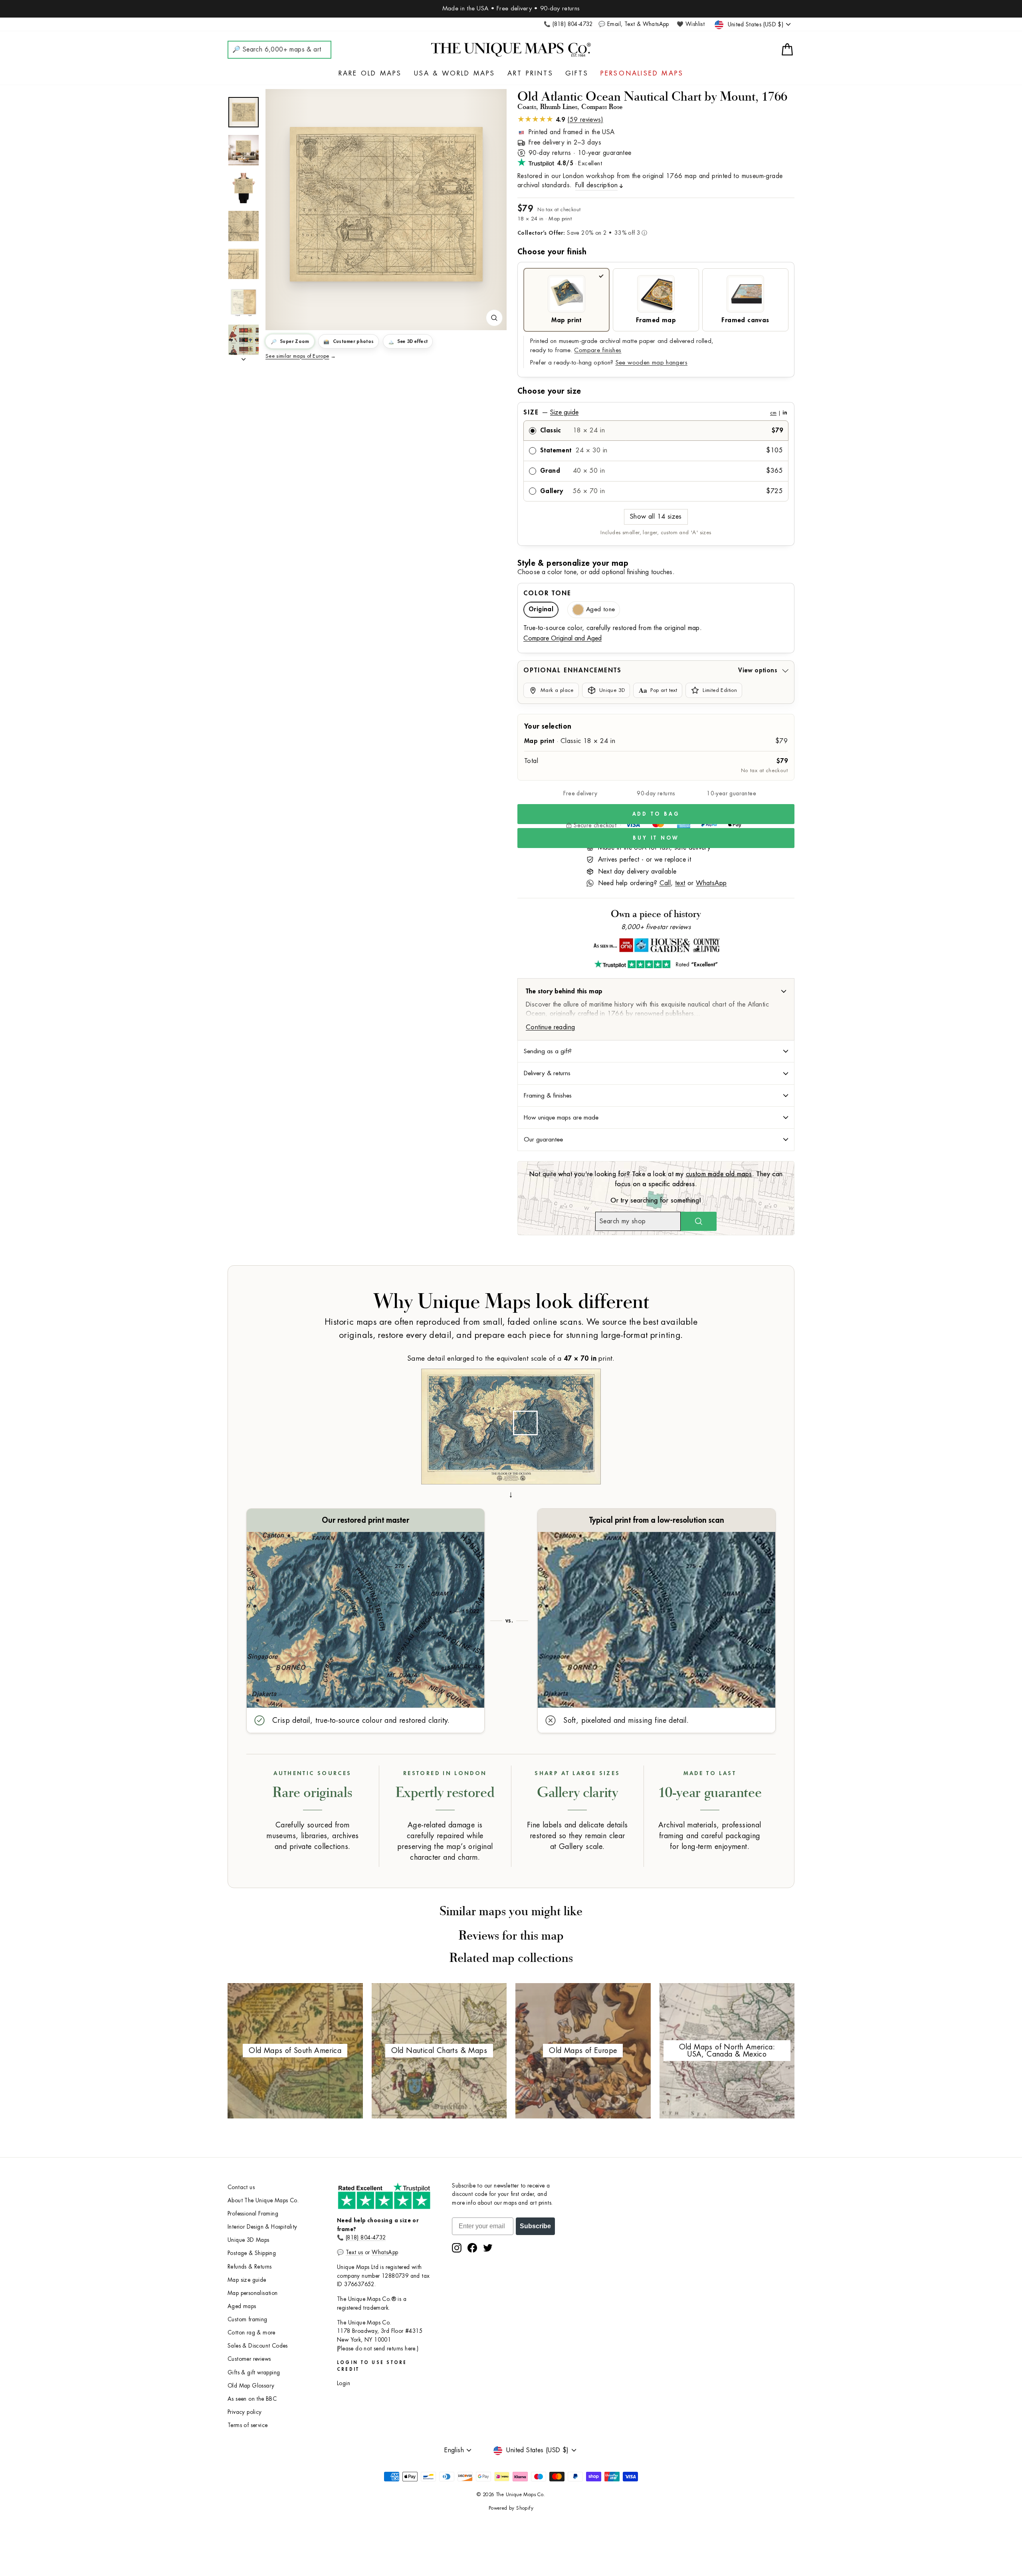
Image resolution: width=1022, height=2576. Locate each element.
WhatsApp (711, 883)
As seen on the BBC (252, 2399)
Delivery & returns (547, 1073)
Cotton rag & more (252, 2333)
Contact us (241, 2187)
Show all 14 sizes (656, 517)
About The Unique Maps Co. (263, 2200)
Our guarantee (543, 1139)
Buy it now (656, 838)
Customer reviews (249, 2359)
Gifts (577, 73)
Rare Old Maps (370, 73)
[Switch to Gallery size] (386, 204)
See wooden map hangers (652, 363)
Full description (596, 185)
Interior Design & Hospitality (262, 2227)
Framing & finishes (548, 1096)
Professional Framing (253, 2214)
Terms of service (248, 2425)
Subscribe (535, 2226)
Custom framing (248, 2319)
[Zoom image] (494, 318)
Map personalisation (253, 2293)
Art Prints (530, 73)
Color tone (547, 593)
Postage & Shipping (252, 2253)
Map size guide (247, 2280)
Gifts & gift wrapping (254, 2373)
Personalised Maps (642, 73)
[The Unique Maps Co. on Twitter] (488, 2248)
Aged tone (600, 609)
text (680, 883)
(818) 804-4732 (366, 2238)
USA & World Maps (455, 73)
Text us (355, 2252)
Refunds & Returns (250, 2267)
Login (344, 2383)
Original (541, 609)
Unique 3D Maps (249, 2240)
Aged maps (242, 2306)
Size (655, 412)
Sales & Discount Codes (258, 2346)
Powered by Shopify (511, 2508)
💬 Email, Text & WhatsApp (634, 24)
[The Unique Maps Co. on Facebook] (472, 2248)
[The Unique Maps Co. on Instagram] (457, 2248)
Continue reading (550, 1027)
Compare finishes (598, 350)
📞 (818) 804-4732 (568, 24)
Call (665, 883)
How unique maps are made (561, 1118)
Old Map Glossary (251, 2386)
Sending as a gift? (548, 1051)
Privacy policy (245, 2412)
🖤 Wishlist (691, 24)
